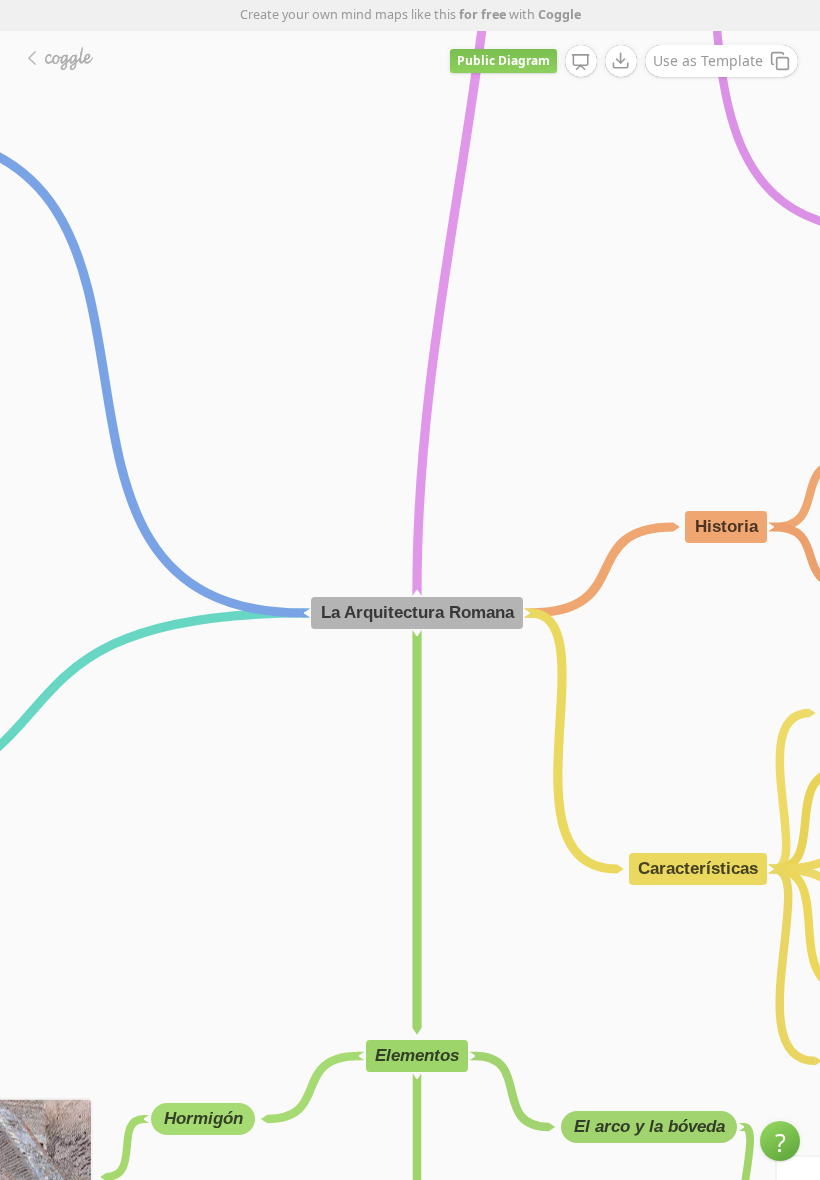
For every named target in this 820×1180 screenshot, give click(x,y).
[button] (780, 1141)
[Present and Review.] (581, 62)
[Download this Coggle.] (621, 61)
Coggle (559, 14)
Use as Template (708, 60)
